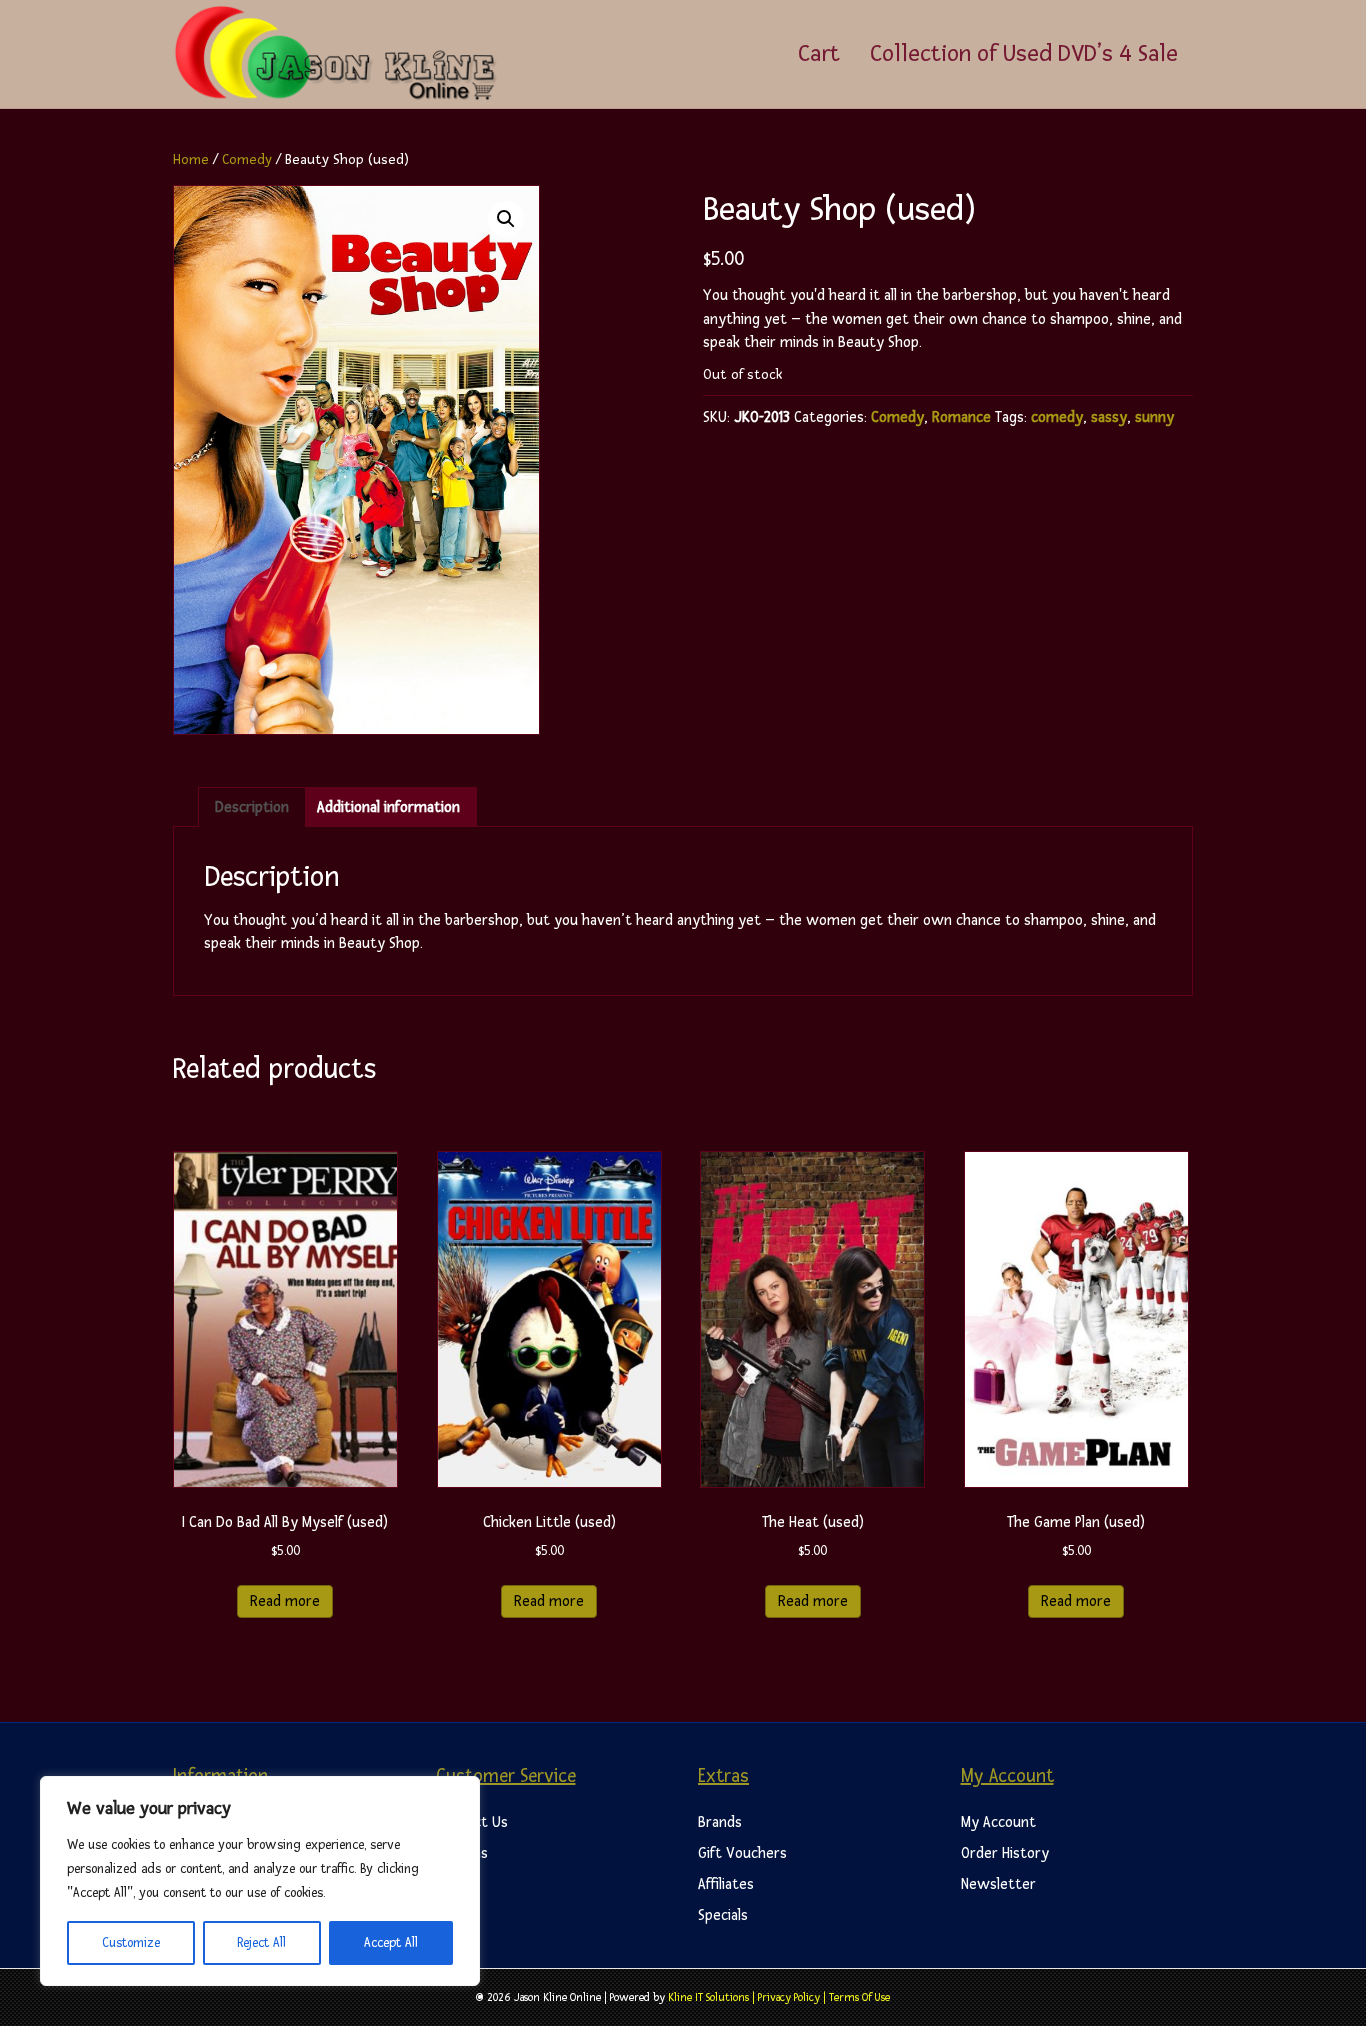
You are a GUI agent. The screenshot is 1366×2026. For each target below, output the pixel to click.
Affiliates (726, 1884)
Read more (285, 1601)
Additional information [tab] (388, 807)
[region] (260, 1881)
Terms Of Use (859, 1997)
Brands (720, 1822)
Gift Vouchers (742, 1853)
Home (191, 159)
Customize (131, 1943)
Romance (961, 417)
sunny (1154, 417)
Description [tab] (252, 807)
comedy (1057, 417)
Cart (819, 53)
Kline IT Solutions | (713, 1997)
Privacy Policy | (793, 1997)
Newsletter (998, 1884)
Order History (1005, 1853)
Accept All (391, 1943)
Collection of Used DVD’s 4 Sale (1024, 53)
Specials (723, 1915)
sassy (1109, 417)
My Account (998, 1822)
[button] (506, 219)
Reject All (261, 1943)
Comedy (247, 159)
